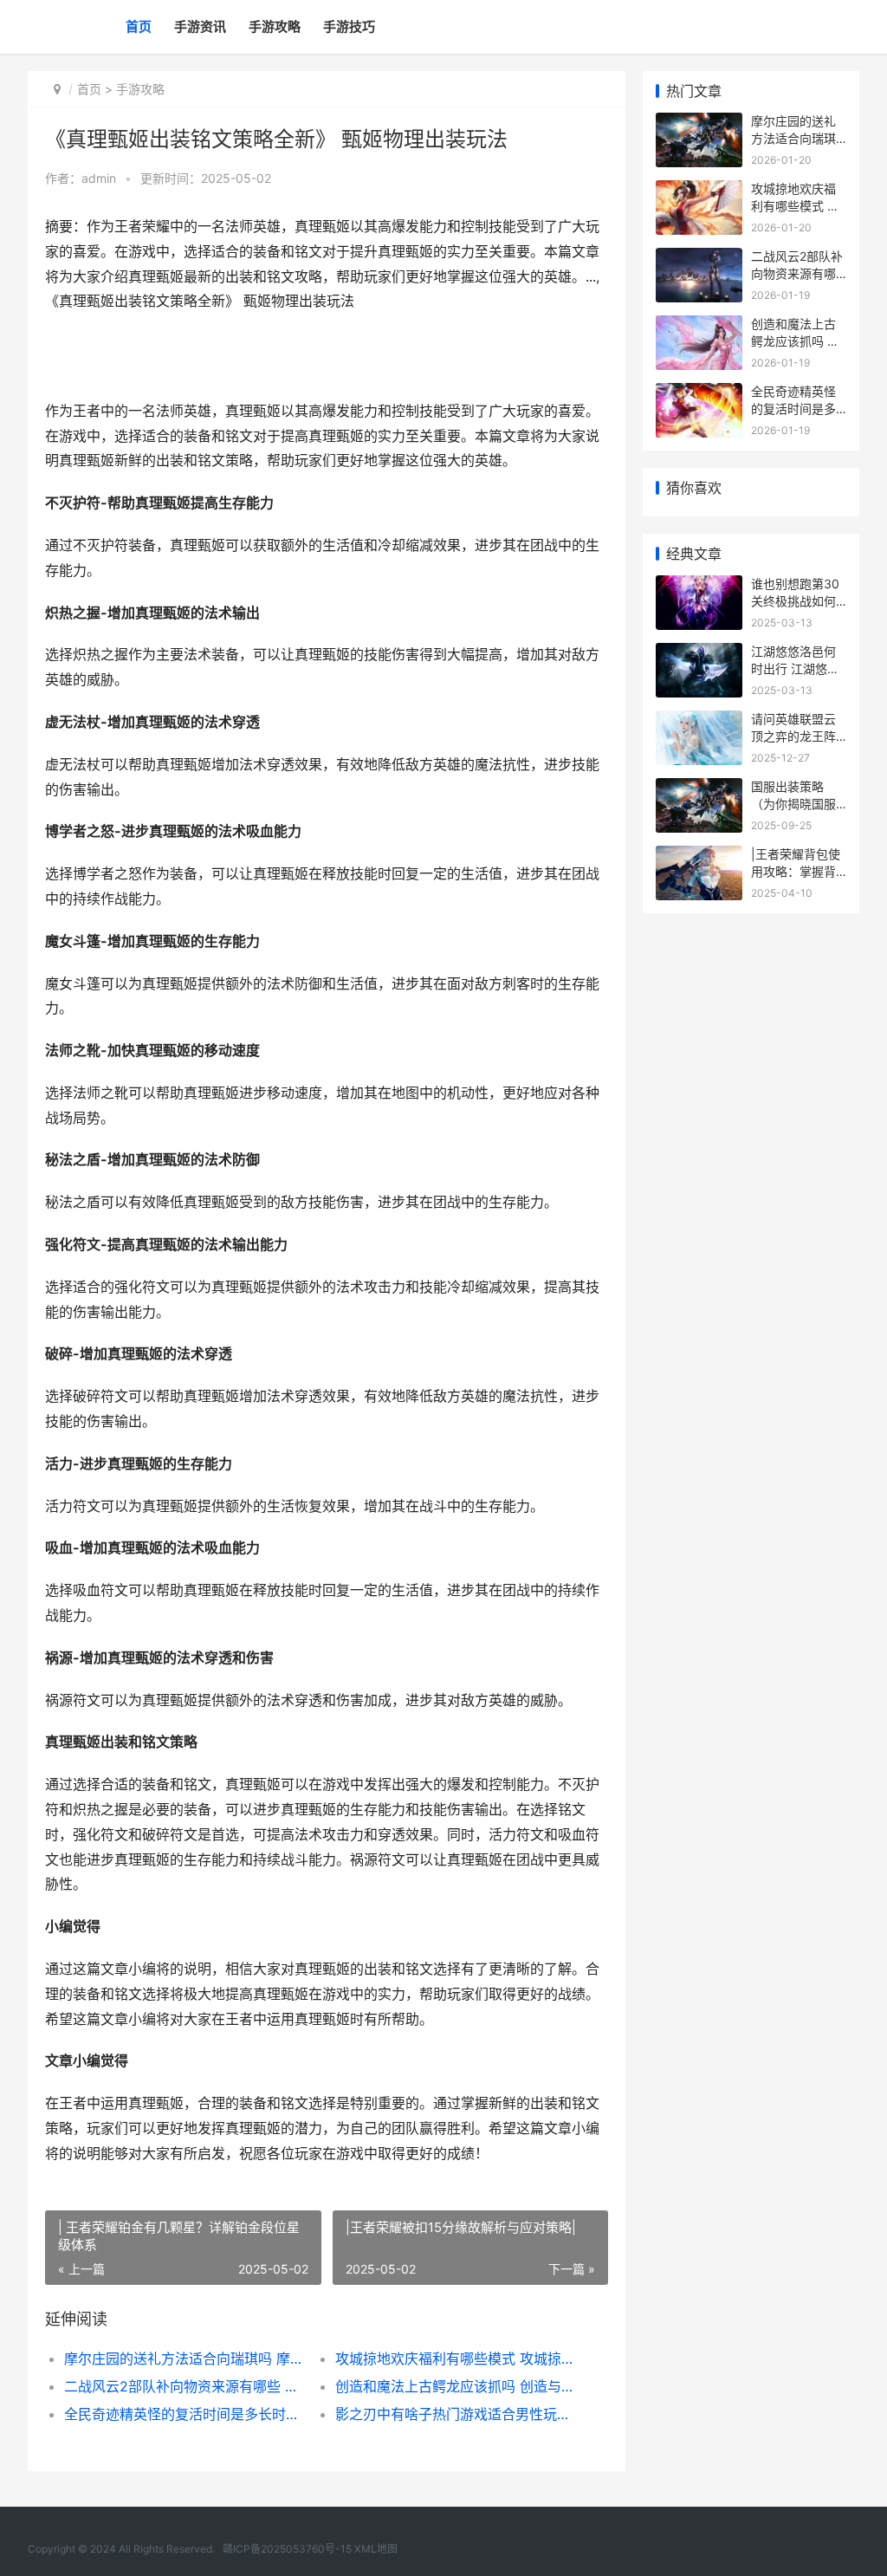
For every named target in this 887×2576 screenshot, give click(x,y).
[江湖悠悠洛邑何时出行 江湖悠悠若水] (699, 654)
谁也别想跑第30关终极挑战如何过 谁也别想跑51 (796, 600)
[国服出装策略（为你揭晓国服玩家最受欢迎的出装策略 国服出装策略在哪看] (699, 789)
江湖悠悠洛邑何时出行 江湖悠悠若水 (795, 668)
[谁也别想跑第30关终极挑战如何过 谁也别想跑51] (699, 586)
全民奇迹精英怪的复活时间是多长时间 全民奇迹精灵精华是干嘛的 (186, 2414)
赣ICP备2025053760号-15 (287, 2549)
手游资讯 (200, 26)
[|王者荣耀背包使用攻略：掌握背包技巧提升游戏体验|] (699, 857)
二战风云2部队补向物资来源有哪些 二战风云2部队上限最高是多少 (186, 2386)
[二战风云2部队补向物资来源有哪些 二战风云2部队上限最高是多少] (699, 259)
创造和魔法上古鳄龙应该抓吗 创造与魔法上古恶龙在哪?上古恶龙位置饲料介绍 (457, 2386)
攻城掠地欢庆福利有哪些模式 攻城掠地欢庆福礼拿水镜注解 (457, 2359)
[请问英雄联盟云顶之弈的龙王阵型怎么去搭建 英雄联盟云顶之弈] (699, 721)
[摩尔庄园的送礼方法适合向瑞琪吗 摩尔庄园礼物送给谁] (699, 123)
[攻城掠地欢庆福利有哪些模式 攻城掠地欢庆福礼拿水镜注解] (699, 191)
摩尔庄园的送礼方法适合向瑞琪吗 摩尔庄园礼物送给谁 (186, 2359)
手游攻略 (275, 26)
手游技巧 (349, 26)
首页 (139, 26)
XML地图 (376, 2549)
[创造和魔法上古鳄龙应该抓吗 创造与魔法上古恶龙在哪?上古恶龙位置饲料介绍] (699, 326)
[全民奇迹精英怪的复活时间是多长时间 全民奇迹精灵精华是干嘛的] (699, 394)
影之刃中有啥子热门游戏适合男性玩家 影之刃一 (457, 2414)
